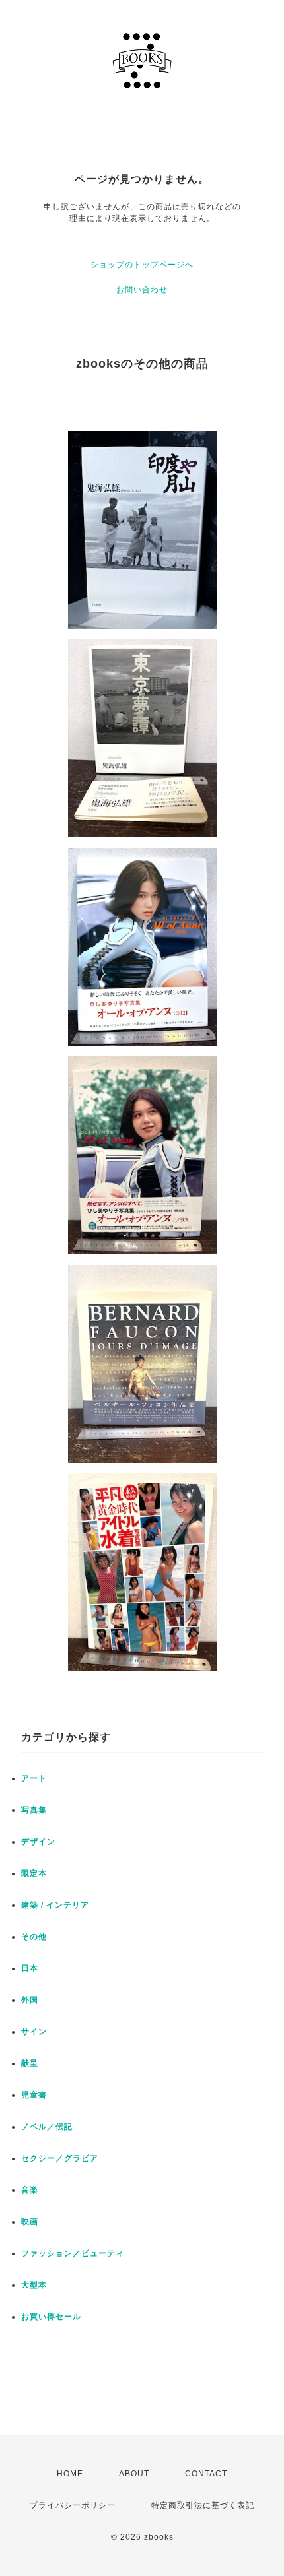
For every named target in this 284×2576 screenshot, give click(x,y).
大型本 (34, 2285)
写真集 (34, 1810)
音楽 (30, 2190)
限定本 (34, 1873)
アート (34, 1778)
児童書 (34, 2095)
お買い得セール (51, 2317)
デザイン (38, 1842)
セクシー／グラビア (60, 2158)
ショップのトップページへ (142, 265)
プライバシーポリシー (73, 2505)
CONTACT (206, 2474)
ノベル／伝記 (47, 2127)
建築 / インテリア (55, 1905)
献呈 (30, 2063)
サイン (34, 2032)
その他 (34, 1937)
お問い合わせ (142, 290)
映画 (30, 2222)
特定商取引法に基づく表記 (203, 2505)
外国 (30, 2000)
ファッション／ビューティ (73, 2253)
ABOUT (134, 2474)
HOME (70, 2474)
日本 (30, 1968)
